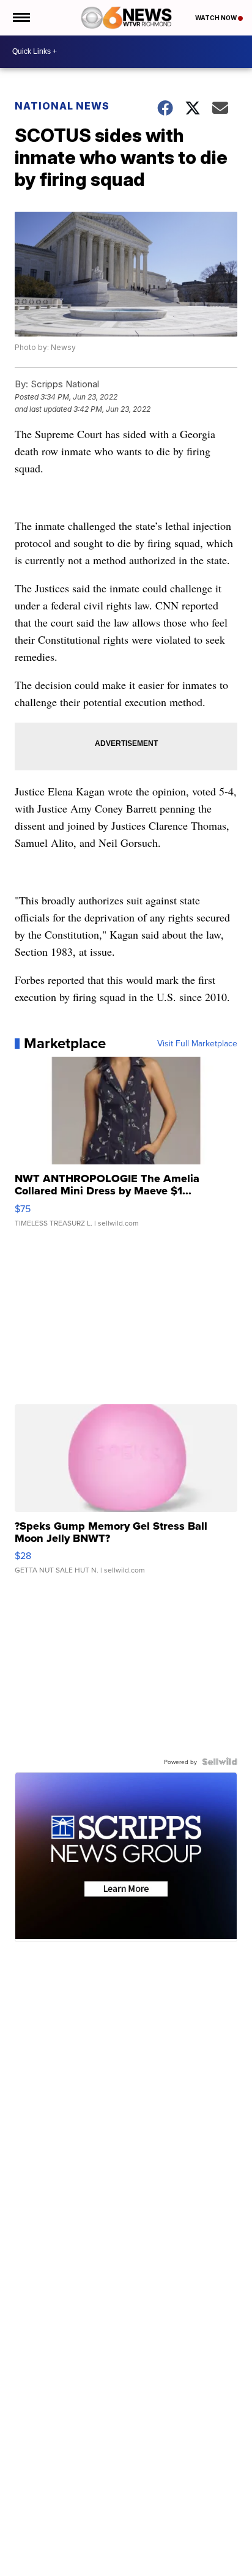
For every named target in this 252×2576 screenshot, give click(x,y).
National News (62, 106)
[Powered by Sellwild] (220, 1762)
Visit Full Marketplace (197, 1043)
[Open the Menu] (20, 18)
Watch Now (217, 18)
